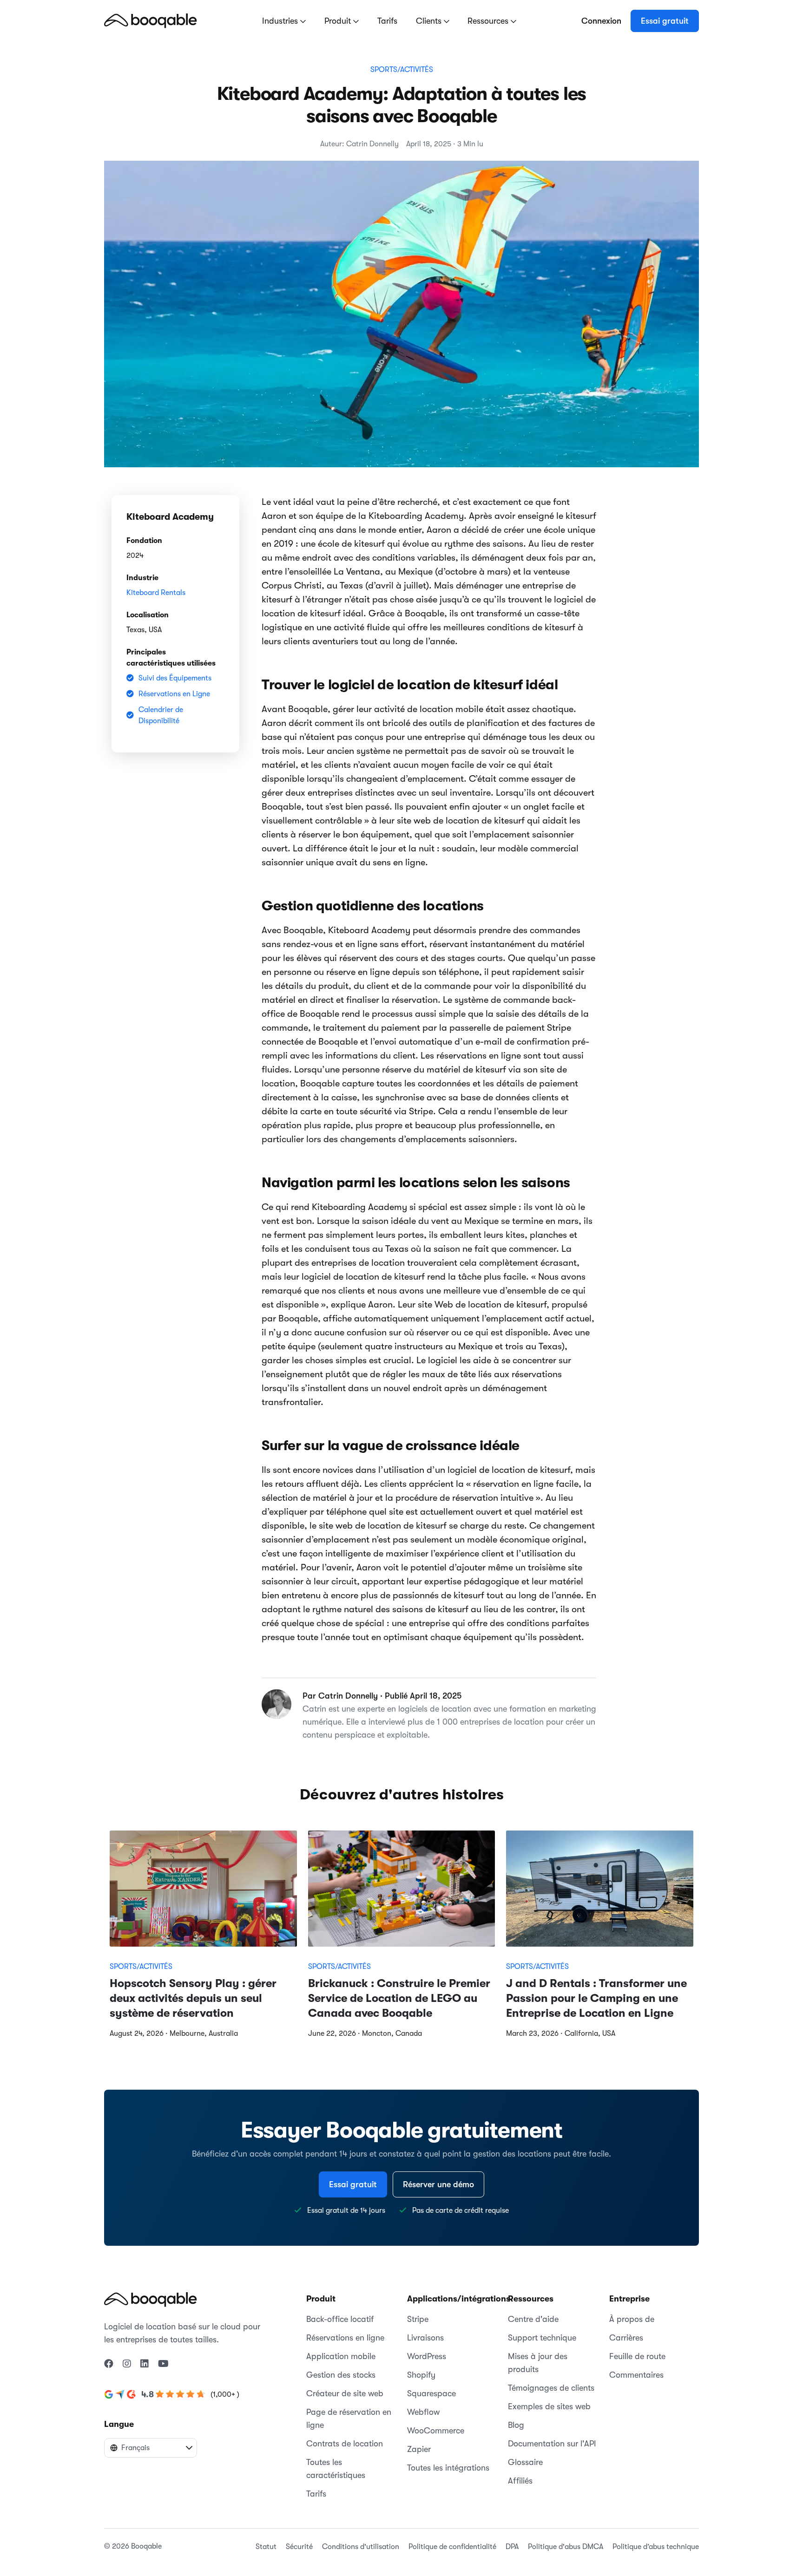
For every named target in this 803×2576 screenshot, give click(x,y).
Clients (430, 21)
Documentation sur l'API (552, 2444)
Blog (516, 2425)
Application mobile (341, 2356)
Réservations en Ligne (174, 694)
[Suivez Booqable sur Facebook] (109, 2364)
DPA (512, 2547)
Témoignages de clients (551, 2388)
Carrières (626, 2338)
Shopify (421, 2375)
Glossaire (525, 2462)
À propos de (632, 2319)
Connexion (601, 21)
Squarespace (431, 2393)
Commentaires (636, 2375)
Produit (339, 21)
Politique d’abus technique (656, 2547)
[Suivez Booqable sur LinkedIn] (145, 2364)
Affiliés (520, 2481)
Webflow (423, 2412)
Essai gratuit (665, 21)
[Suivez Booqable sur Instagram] (127, 2364)
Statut (266, 2547)
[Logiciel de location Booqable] (151, 20)
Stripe (418, 2319)
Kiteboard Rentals (156, 593)
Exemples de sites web (549, 2406)
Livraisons (425, 2338)
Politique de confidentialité (452, 2547)
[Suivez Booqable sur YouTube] (163, 2364)
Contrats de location (345, 2444)
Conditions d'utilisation (361, 2547)
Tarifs (387, 21)
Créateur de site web (345, 2393)
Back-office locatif (340, 2319)
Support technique (542, 2338)
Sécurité (299, 2547)
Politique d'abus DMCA (566, 2547)
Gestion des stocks (341, 2375)
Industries (281, 21)
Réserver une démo (438, 2184)
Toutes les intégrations (448, 2468)
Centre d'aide (533, 2319)
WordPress (427, 2356)
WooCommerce (436, 2431)
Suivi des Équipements (175, 678)
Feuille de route (637, 2356)
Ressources (489, 21)
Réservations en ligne (345, 2338)
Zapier (419, 2449)
